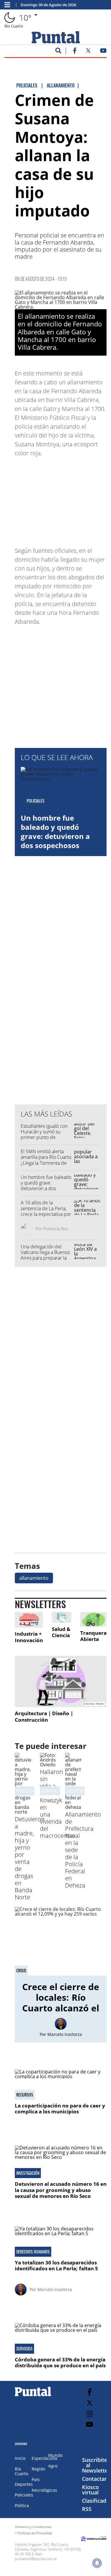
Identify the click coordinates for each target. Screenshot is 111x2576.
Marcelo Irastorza (65, 2034)
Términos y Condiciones (33, 2527)
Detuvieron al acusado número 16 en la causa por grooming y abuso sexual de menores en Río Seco (61, 2190)
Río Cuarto (21, 2471)
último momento (55, 1791)
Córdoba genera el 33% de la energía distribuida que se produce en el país (60, 2362)
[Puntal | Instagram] (90, 2414)
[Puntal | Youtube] (103, 52)
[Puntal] (33, 2396)
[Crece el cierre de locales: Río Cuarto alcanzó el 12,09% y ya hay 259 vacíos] (61, 1941)
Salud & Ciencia (61, 1632)
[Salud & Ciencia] (62, 1617)
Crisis (21, 1971)
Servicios (24, 2349)
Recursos (25, 2095)
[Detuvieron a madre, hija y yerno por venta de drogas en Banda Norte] (23, 1812)
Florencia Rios (56, 1229)
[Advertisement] (62, 499)
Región (38, 2469)
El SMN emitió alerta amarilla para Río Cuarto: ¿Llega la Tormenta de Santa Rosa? (46, 1160)
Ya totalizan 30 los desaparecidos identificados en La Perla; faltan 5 (56, 2265)
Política (22, 2505)
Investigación (28, 2173)
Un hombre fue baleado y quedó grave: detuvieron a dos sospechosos (55, 832)
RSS (87, 2509)
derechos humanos (33, 2252)
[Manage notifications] (97, 2563)
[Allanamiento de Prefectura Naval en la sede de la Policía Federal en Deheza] (73, 1807)
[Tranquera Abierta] (93, 1619)
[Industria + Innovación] (29, 1620)
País (36, 2479)
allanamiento (34, 1578)
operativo (75, 1791)
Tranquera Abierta (93, 1636)
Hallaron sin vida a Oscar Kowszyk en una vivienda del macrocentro (58, 1804)
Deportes (24, 2484)
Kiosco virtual (90, 2490)
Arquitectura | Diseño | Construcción (44, 1716)
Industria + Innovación (29, 1637)
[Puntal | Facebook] (75, 52)
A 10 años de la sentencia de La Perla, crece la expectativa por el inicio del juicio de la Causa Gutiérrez (46, 1214)
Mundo (55, 2455)
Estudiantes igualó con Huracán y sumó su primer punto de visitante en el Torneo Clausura (44, 1137)
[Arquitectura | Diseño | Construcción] (61, 1681)
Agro (53, 2466)
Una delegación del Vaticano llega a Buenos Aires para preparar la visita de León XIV (45, 1255)
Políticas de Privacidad (35, 2533)
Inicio (20, 2458)
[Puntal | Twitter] (88, 52)
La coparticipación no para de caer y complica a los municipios (60, 2108)
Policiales (25, 1791)
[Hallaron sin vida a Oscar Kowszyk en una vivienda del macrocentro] (48, 1765)
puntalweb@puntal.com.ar (36, 2559)
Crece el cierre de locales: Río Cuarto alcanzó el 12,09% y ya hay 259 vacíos (61, 2008)
